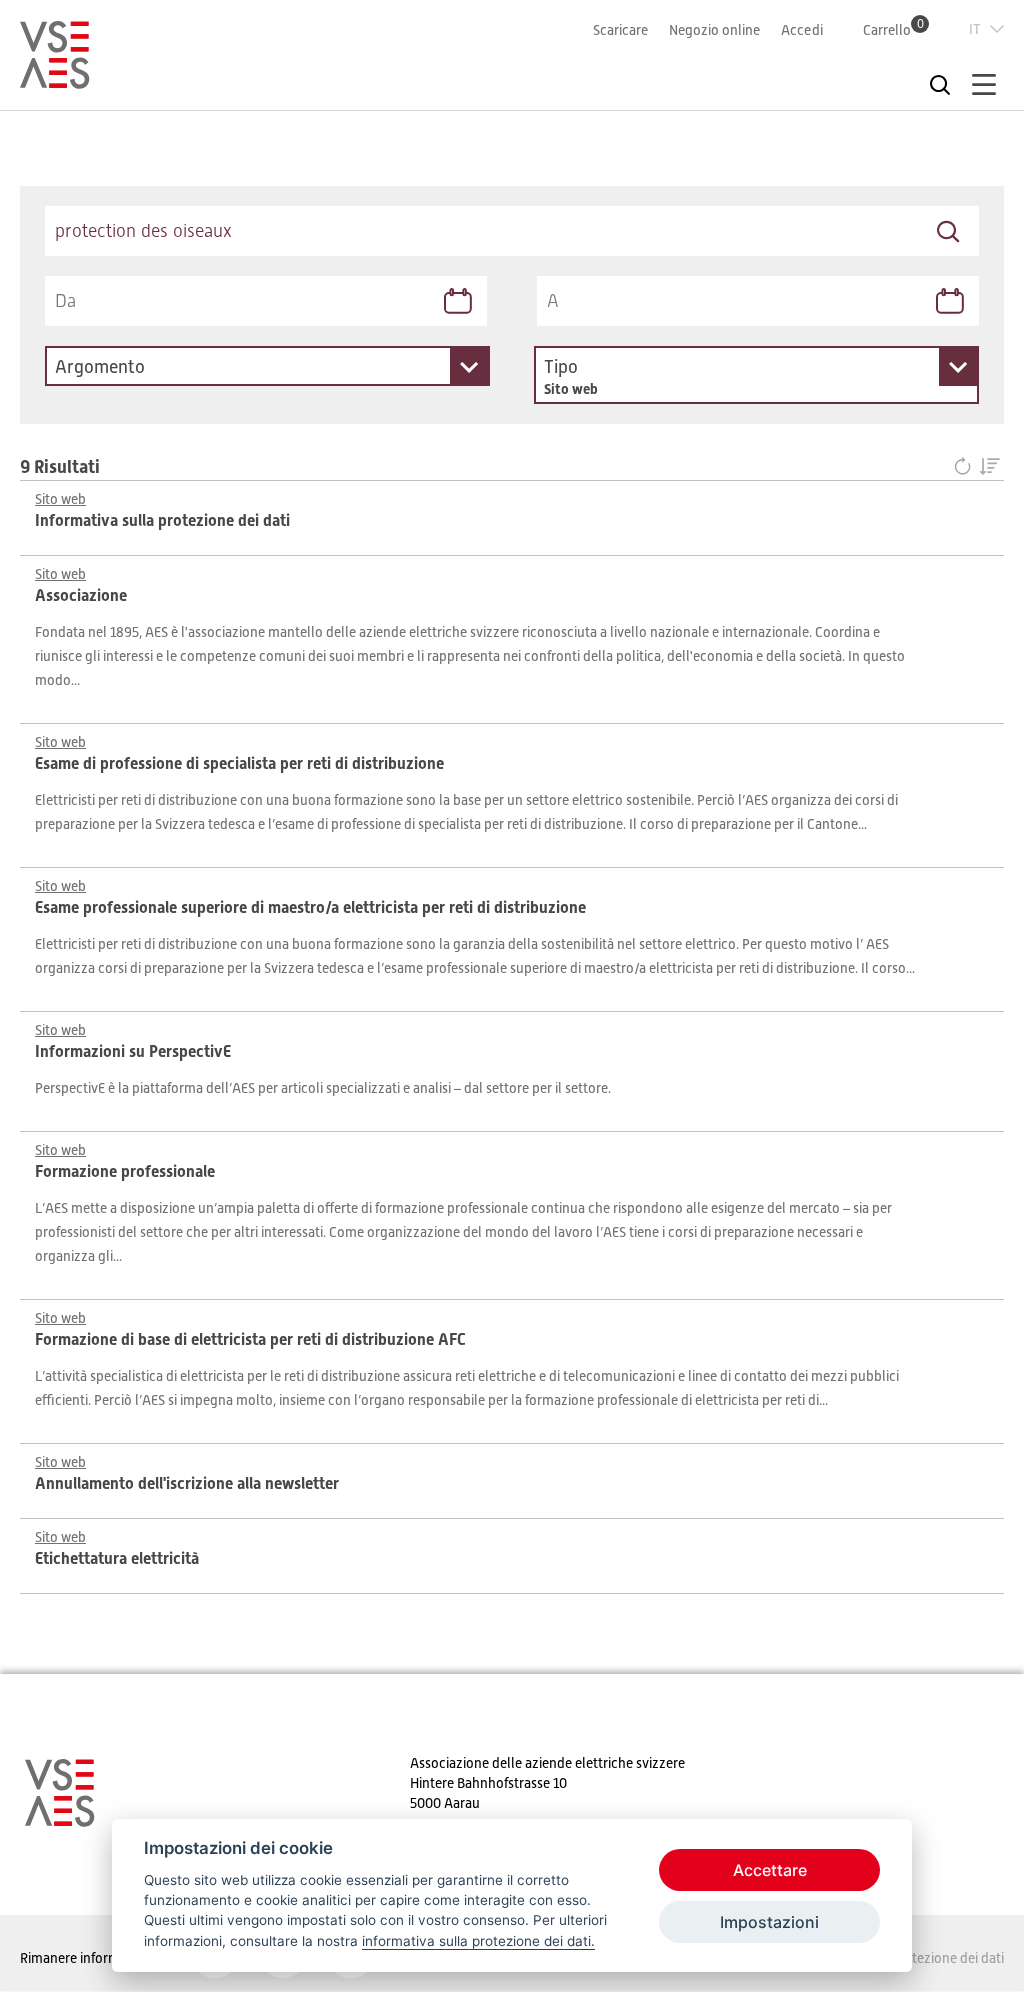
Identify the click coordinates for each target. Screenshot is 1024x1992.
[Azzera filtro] (966, 467)
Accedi (802, 30)
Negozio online (714, 30)
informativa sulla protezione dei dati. (478, 1941)
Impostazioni (769, 1922)
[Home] (55, 80)
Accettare (770, 1870)
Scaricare (620, 30)
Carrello (893, 29)
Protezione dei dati (947, 1958)
